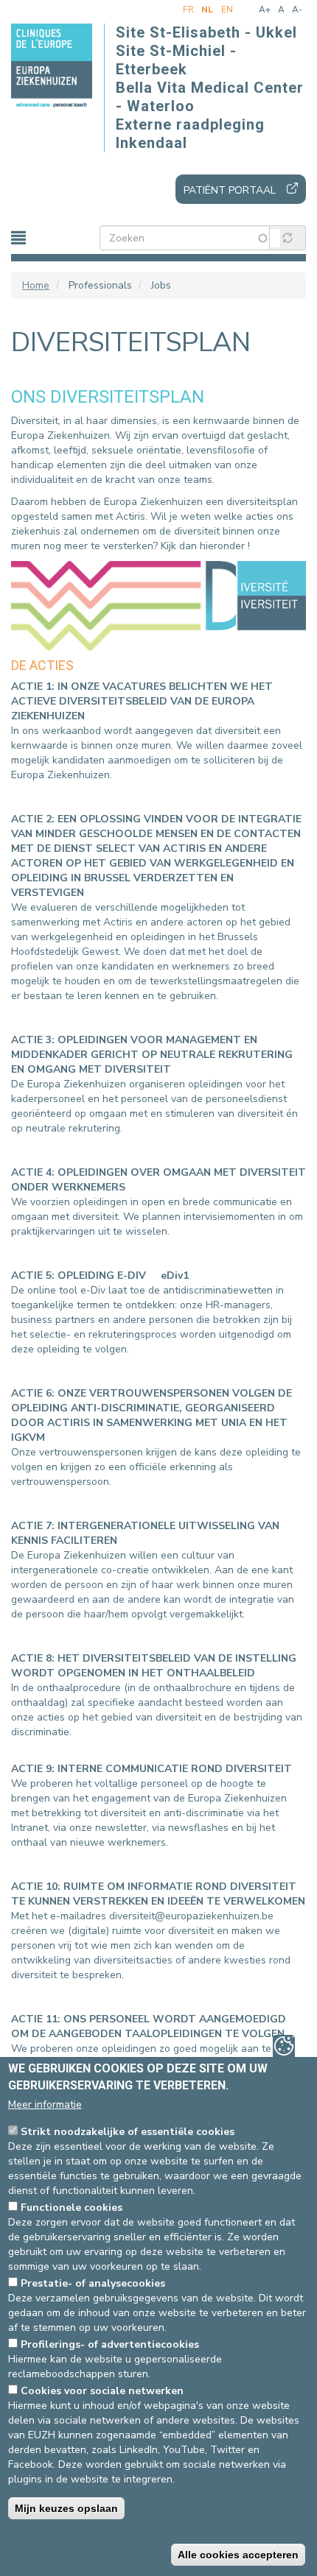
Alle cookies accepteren (238, 2555)
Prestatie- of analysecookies (93, 2283)
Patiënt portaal (230, 190)
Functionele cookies (72, 2208)
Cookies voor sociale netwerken (102, 2391)
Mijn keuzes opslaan (66, 2508)
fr (188, 10)
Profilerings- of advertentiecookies (110, 2344)
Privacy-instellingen (284, 2046)
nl (208, 10)
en (227, 10)
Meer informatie (45, 2104)
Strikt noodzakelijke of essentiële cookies (128, 2132)
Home (36, 285)
